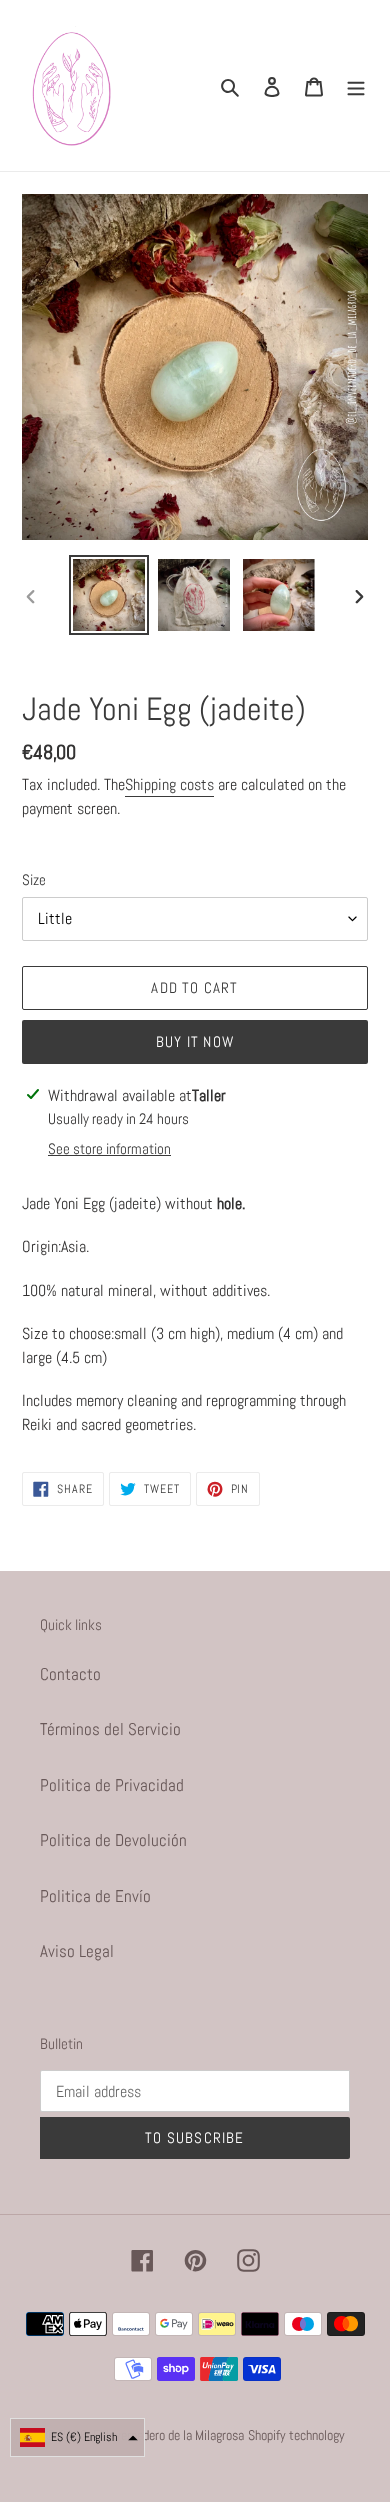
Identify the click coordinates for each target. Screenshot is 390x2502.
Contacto (70, 1674)
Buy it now (195, 1041)
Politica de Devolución (113, 1840)
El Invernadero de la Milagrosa (168, 2435)
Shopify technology (296, 2435)
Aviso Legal (77, 1951)
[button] (77, 2437)
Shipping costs (169, 784)
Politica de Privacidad (112, 1785)
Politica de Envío (95, 1896)
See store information (109, 1148)
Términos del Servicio (110, 1729)
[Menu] (356, 86)
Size (34, 879)
